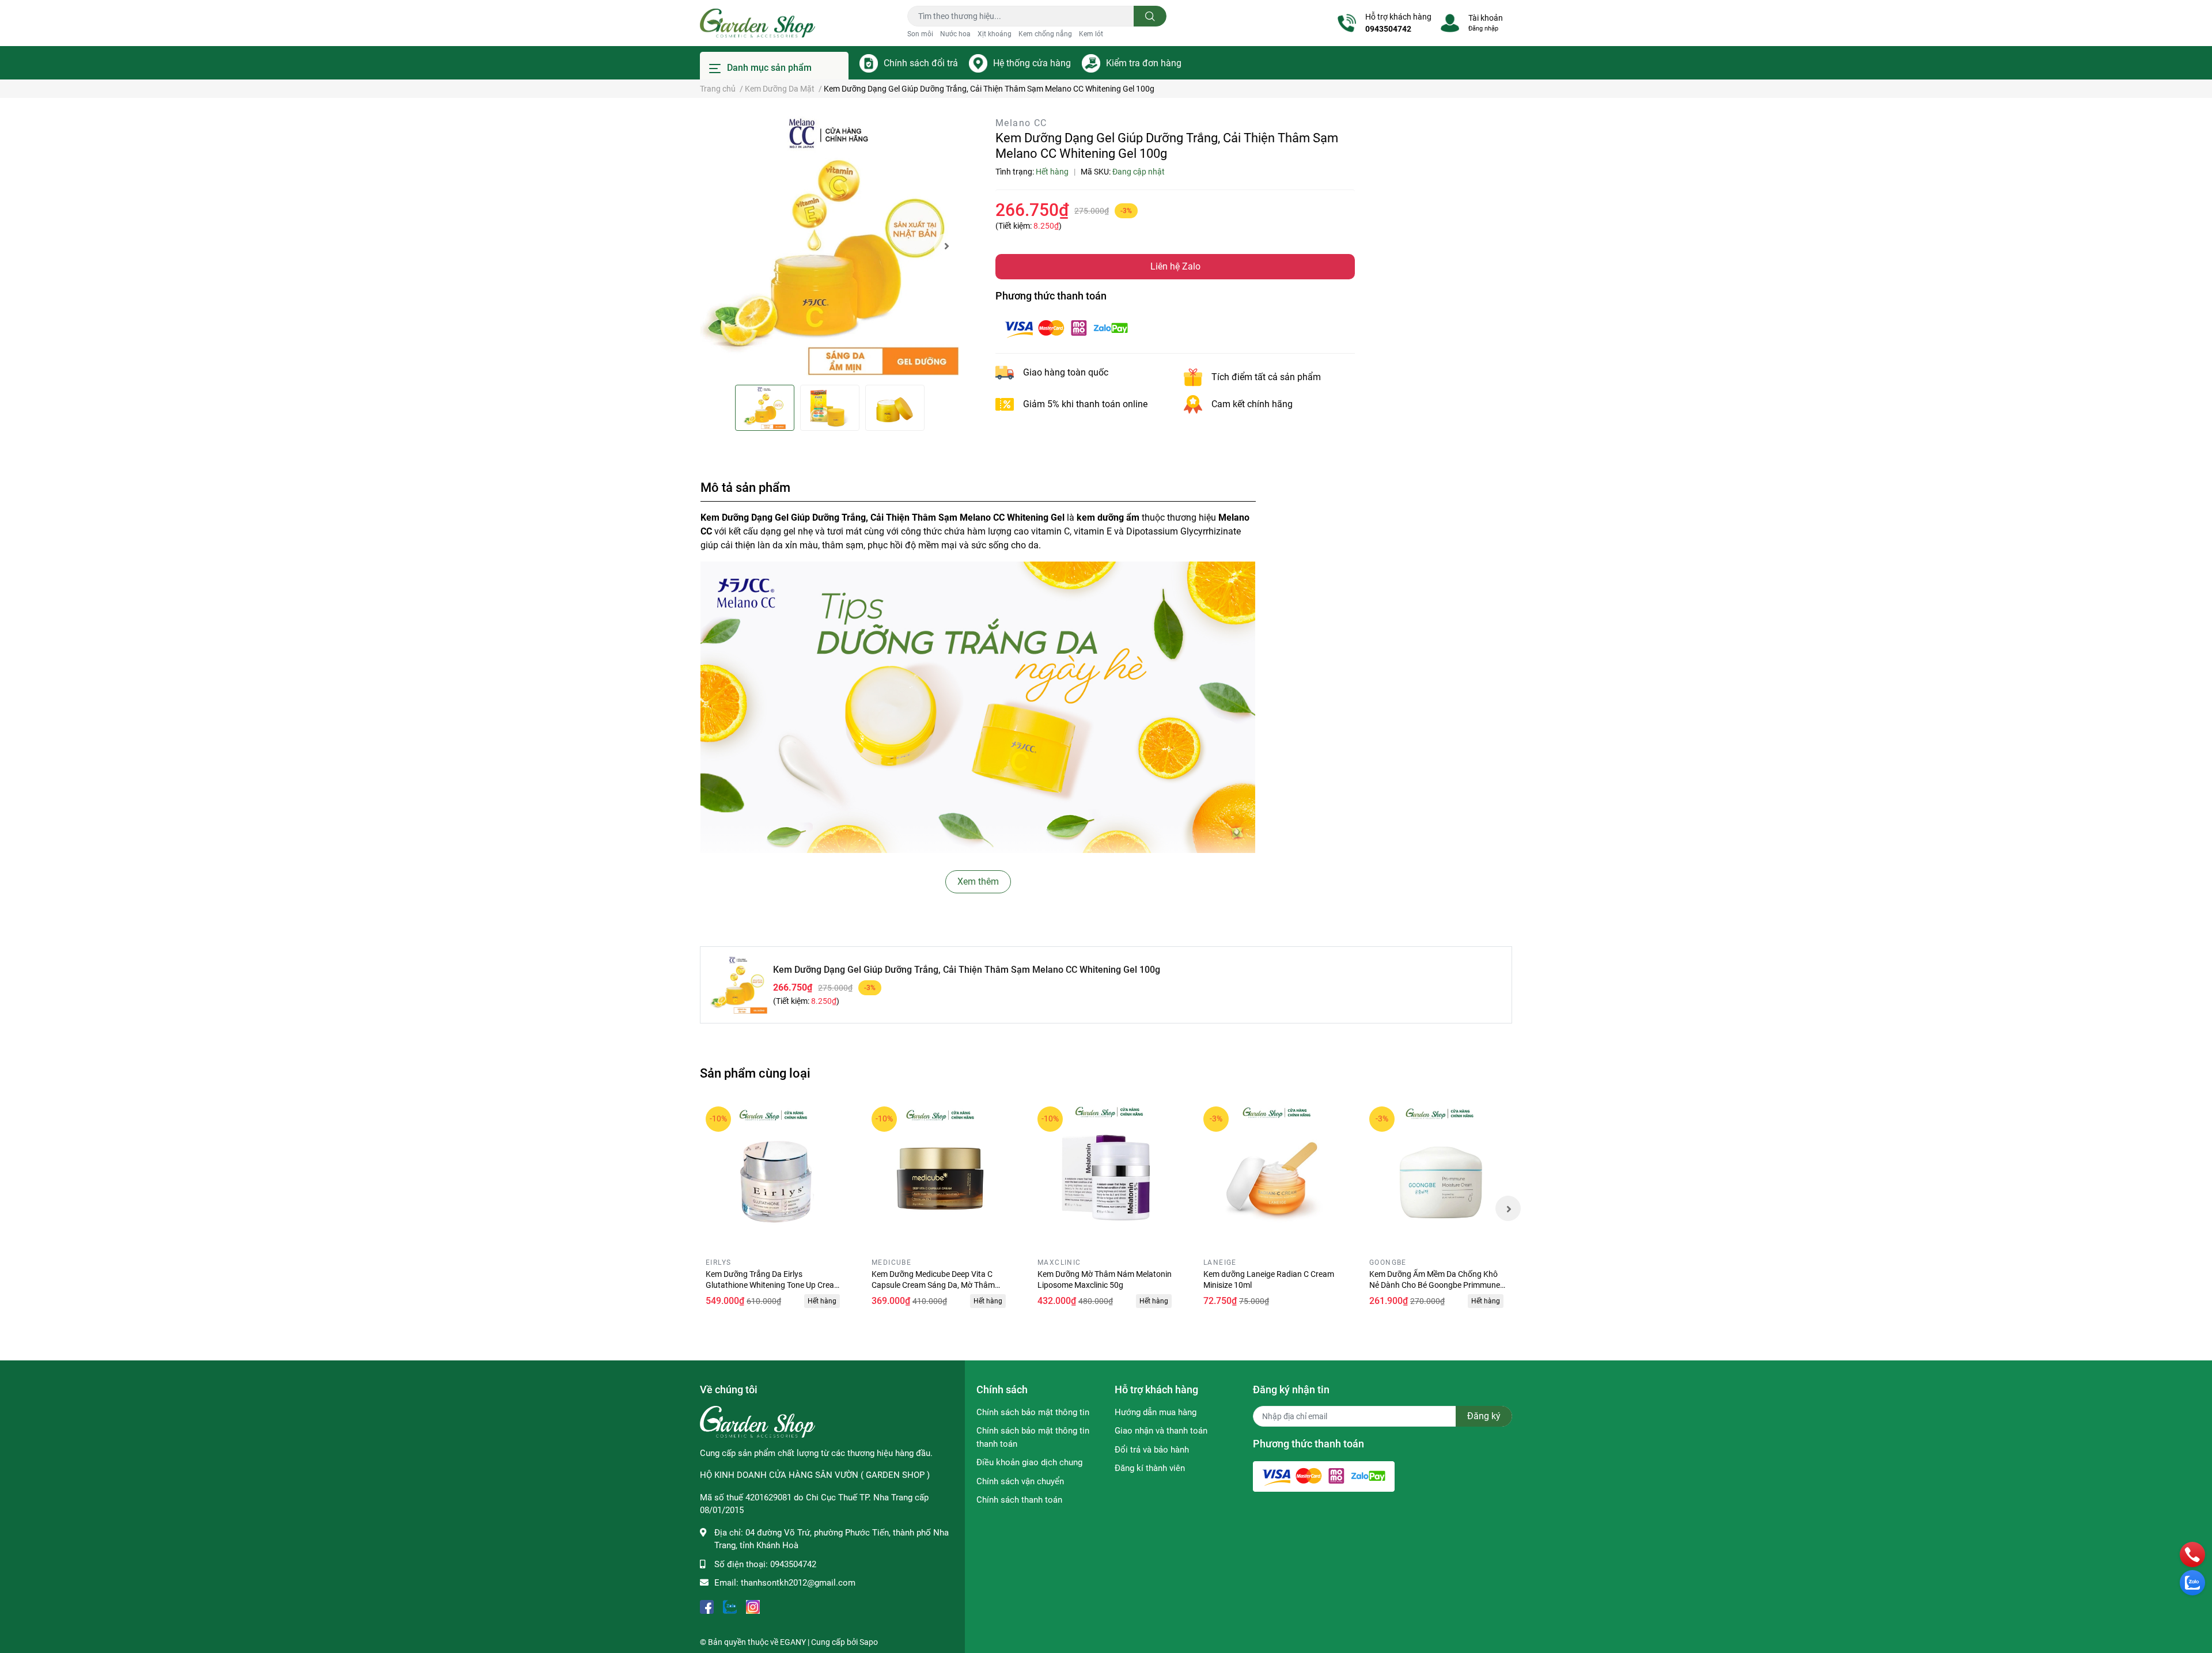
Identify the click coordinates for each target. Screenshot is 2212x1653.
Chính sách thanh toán (1019, 1500)
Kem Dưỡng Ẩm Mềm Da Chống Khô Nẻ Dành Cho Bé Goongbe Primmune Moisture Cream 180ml (1435, 1285)
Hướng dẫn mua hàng (1156, 1412)
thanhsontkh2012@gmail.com (798, 1583)
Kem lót (1091, 34)
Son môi (920, 34)
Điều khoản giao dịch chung (1029, 1462)
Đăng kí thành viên (1150, 1468)
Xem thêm (978, 882)
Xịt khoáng (995, 34)
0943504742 (1388, 29)
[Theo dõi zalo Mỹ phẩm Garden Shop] (730, 1606)
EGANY (793, 1642)
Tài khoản (1486, 18)
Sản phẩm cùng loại (755, 1073)
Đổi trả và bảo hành (1152, 1450)
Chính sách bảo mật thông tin (1033, 1412)
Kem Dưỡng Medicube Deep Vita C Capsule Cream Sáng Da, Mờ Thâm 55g (933, 1285)
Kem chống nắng (1045, 34)
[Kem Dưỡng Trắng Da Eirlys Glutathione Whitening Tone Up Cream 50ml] (774, 1175)
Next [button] (946, 246)
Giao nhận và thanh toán (1161, 1431)
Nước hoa (955, 34)
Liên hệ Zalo (1175, 266)
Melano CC (1021, 123)
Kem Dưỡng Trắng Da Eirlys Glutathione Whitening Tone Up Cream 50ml (773, 1285)
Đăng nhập (1483, 29)
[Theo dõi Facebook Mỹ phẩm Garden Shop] (707, 1606)
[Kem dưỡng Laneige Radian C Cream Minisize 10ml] (1272, 1175)
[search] (1150, 16)
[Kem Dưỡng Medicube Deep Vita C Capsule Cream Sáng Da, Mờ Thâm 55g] (940, 1175)
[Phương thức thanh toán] (1066, 327)
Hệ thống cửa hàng (1032, 63)
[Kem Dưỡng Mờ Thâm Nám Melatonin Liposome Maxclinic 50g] (1106, 1175)
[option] (829, 246)
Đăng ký (1484, 1416)
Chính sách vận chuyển (1020, 1481)
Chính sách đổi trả (921, 63)
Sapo (869, 1642)
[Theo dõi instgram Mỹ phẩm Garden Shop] (753, 1606)
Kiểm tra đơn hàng (1144, 63)
